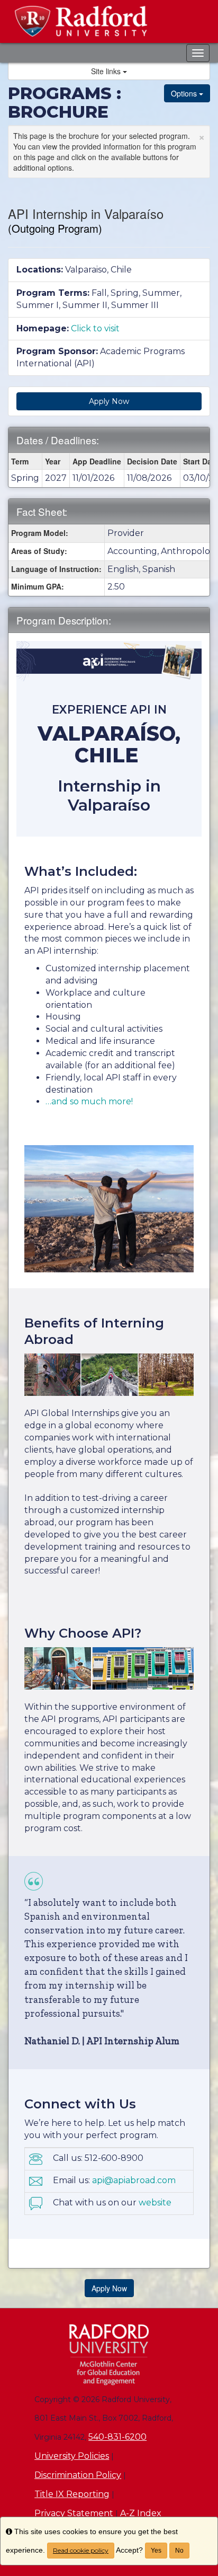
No (179, 2551)
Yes (156, 2551)
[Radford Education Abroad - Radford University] (109, 21)
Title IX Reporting (72, 2494)
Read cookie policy (81, 2550)
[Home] (109, 2355)
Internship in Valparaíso (109, 795)
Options (185, 93)
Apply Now (109, 401)
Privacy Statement (74, 2513)
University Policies (72, 2456)
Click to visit (95, 328)
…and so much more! (89, 1101)
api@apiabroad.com (134, 2180)
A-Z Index (141, 2513)
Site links (107, 71)
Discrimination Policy (78, 2475)
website (155, 2203)
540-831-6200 (117, 2437)
